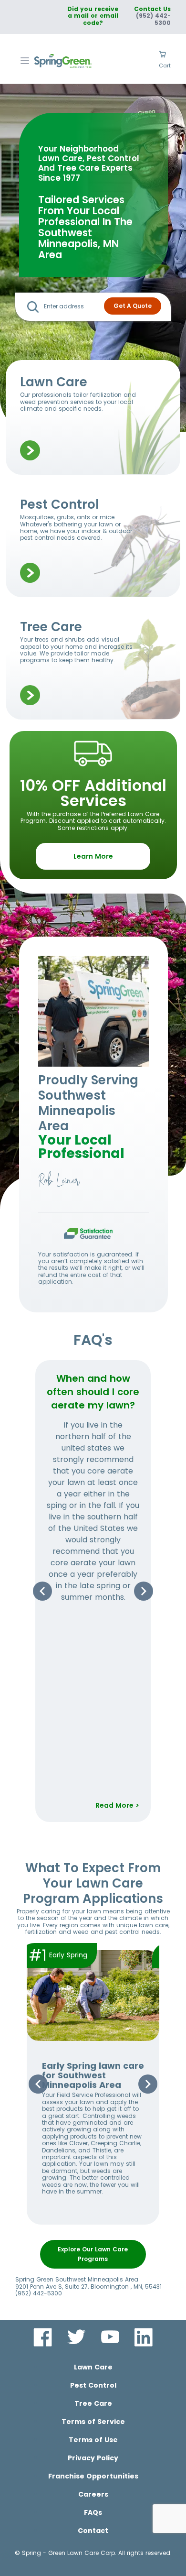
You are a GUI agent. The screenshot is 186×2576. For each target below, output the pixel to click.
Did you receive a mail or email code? (93, 16)
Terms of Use (93, 2440)
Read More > (117, 1805)
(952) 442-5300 (153, 19)
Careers (93, 2494)
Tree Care (93, 2403)
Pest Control (93, 2385)
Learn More (93, 856)
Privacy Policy (93, 2458)
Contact (93, 2531)
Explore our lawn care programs (93, 2254)
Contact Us (152, 9)
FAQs (93, 2512)
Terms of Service (93, 2422)
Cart (165, 65)
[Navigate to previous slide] (42, 1591)
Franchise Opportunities (93, 2476)
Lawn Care (93, 2367)
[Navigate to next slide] (144, 1591)
